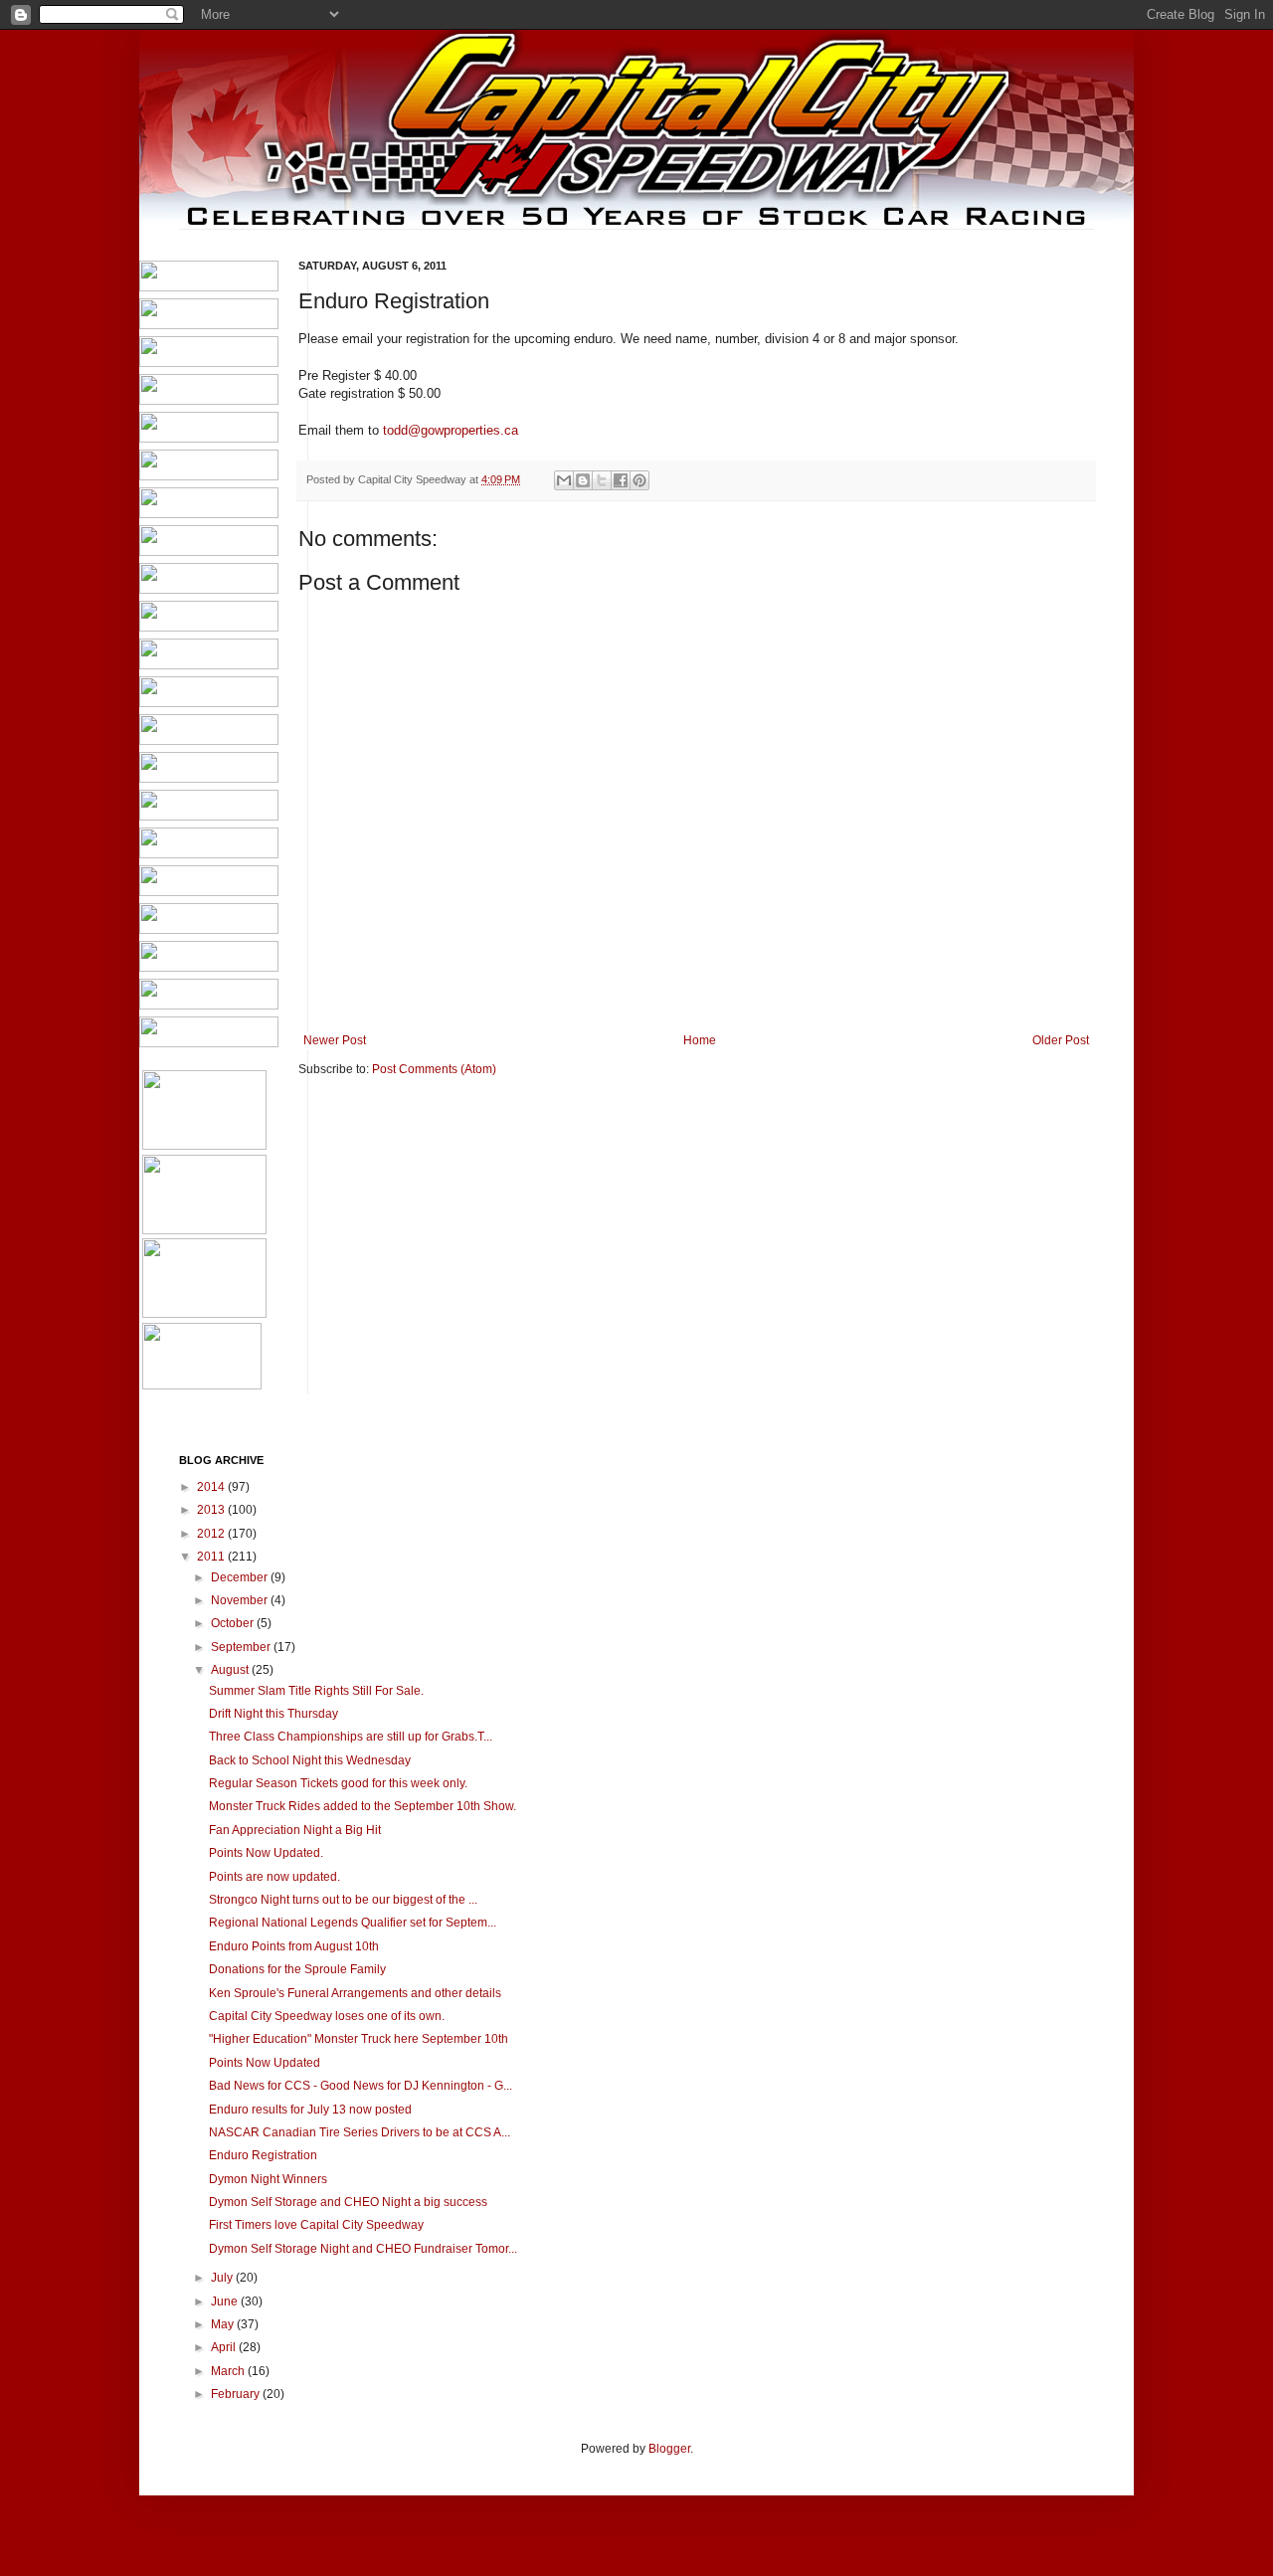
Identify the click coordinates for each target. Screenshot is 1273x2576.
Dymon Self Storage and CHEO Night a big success (348, 2202)
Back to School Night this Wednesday (310, 1760)
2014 (212, 1487)
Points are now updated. (274, 1877)
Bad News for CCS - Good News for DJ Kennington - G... (361, 2086)
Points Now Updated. (266, 1853)
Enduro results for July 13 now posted (310, 2110)
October (234, 1623)
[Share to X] (602, 480)
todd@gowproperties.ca (451, 430)
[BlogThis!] (583, 480)
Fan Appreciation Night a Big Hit (295, 1830)
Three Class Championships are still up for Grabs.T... (351, 1737)
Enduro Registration (263, 2155)
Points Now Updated (265, 2063)
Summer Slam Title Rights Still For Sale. (316, 1691)
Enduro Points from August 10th (294, 1946)
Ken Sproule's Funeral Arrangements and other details (355, 1993)
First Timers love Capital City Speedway (316, 2225)
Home (700, 1040)
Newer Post (335, 1040)
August (231, 1670)
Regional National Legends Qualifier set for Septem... (353, 1923)
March (229, 2371)
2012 (212, 1534)
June (226, 2301)
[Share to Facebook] (621, 480)
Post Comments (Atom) (434, 1069)
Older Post (1061, 1040)
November (241, 1600)
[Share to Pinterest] (639, 480)
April (225, 2347)
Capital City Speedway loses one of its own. (327, 2016)
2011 (212, 1557)
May (224, 2324)
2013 (212, 1510)
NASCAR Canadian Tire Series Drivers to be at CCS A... (360, 2132)
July (223, 2278)
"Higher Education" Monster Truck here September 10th (359, 2039)
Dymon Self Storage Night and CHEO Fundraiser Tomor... (363, 2249)
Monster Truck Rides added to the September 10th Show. (363, 1806)
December (241, 1577)
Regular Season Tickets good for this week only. (338, 1783)
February (237, 2394)
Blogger (669, 2449)
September (242, 1647)
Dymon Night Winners (268, 2179)
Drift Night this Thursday (273, 1714)
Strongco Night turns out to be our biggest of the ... (343, 1900)
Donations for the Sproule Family (297, 1969)
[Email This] (564, 480)
